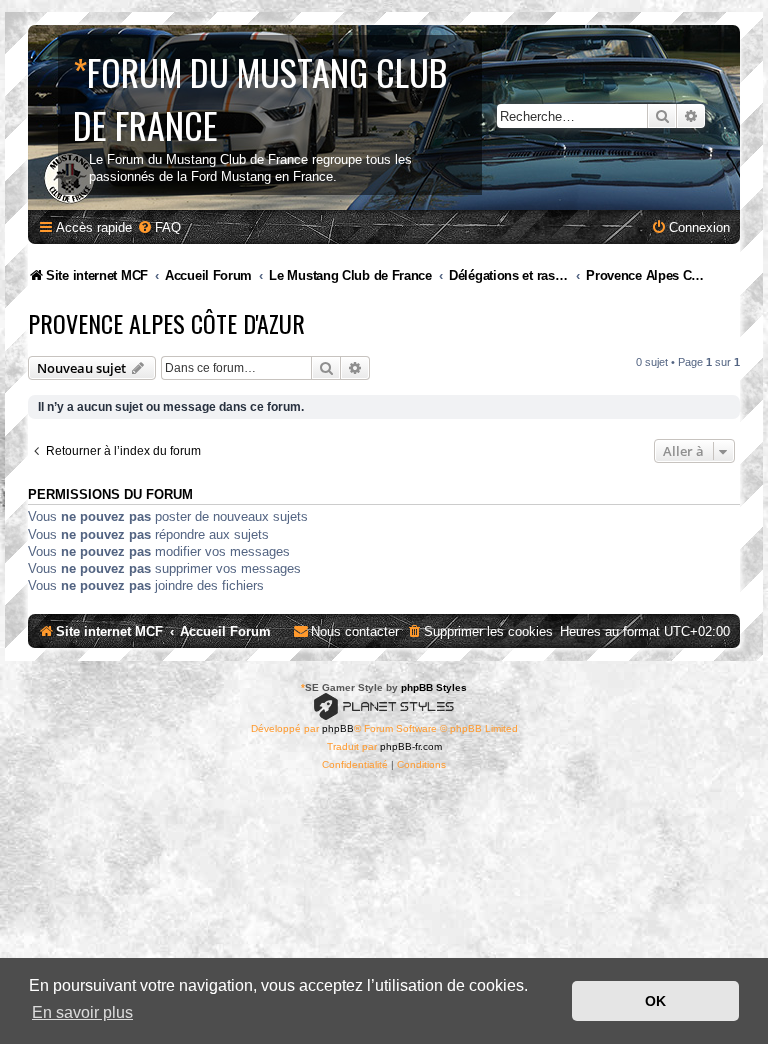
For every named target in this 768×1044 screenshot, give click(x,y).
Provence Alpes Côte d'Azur (166, 323)
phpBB (338, 728)
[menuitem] (159, 227)
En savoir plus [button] (82, 1012)
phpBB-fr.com (411, 746)
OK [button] (655, 1001)
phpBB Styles (434, 687)
